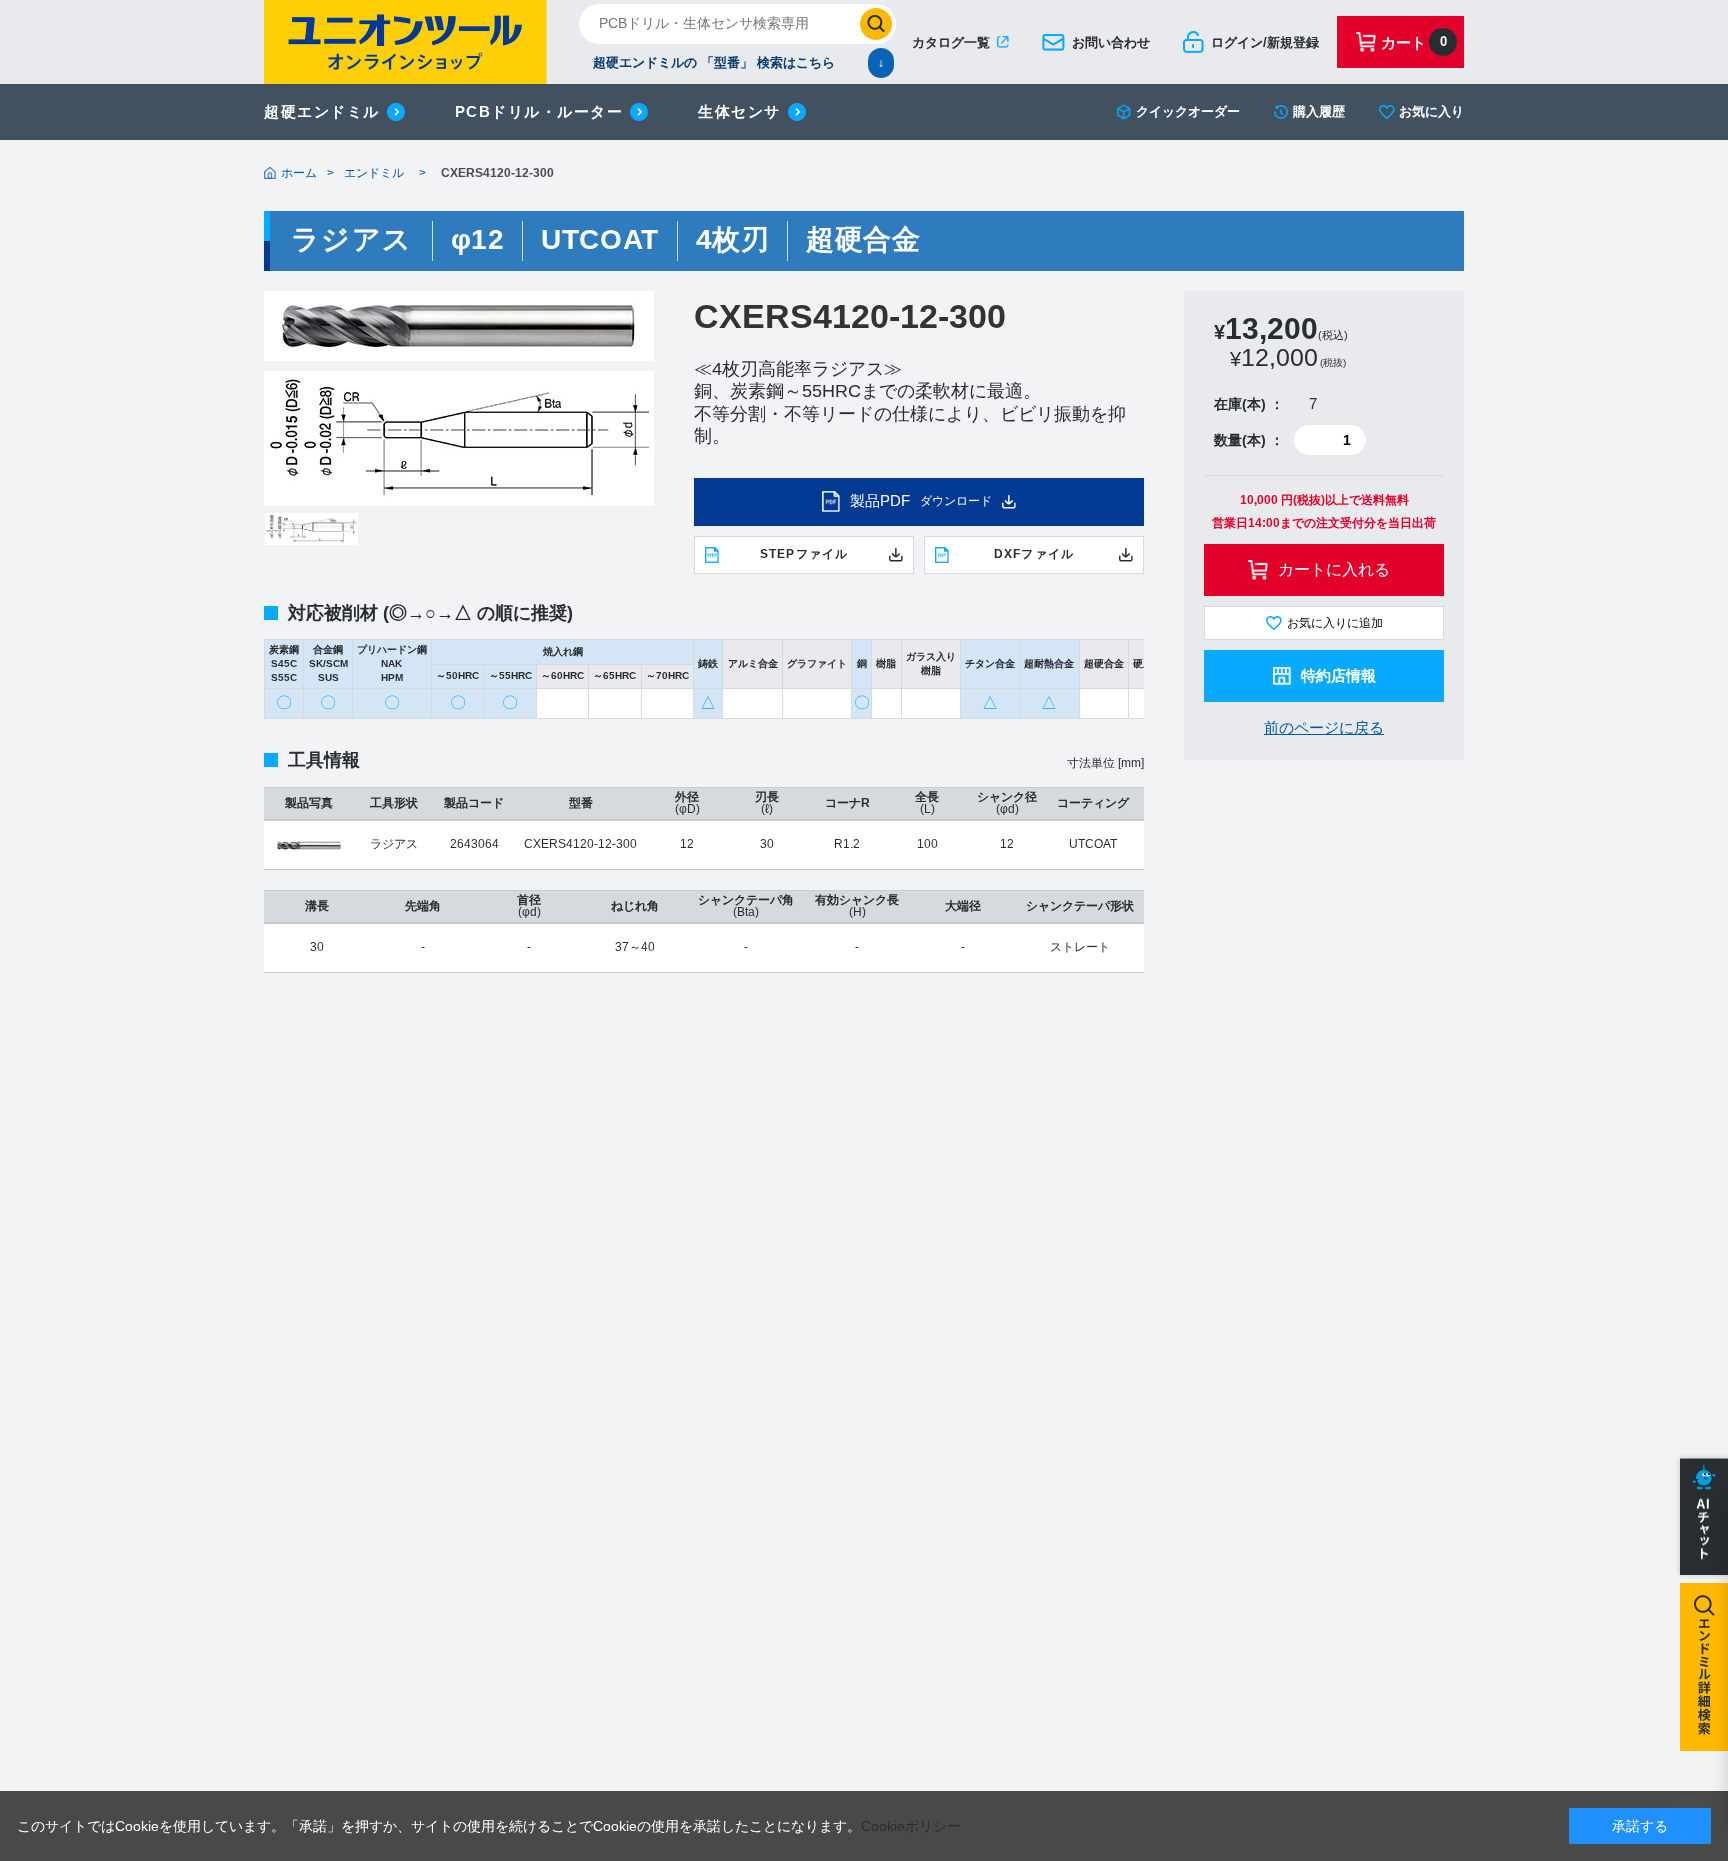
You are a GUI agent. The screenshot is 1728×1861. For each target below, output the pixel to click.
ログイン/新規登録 (1265, 42)
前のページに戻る (1324, 727)
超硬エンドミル (322, 111)
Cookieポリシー (911, 1826)
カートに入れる (1334, 569)
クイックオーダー (1188, 111)
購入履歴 (1319, 111)
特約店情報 (1338, 675)
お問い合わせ (1111, 42)
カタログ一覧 (951, 42)
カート (1414, 42)
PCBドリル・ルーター (539, 111)
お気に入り (1431, 111)
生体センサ (739, 111)
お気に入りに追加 (1335, 623)
